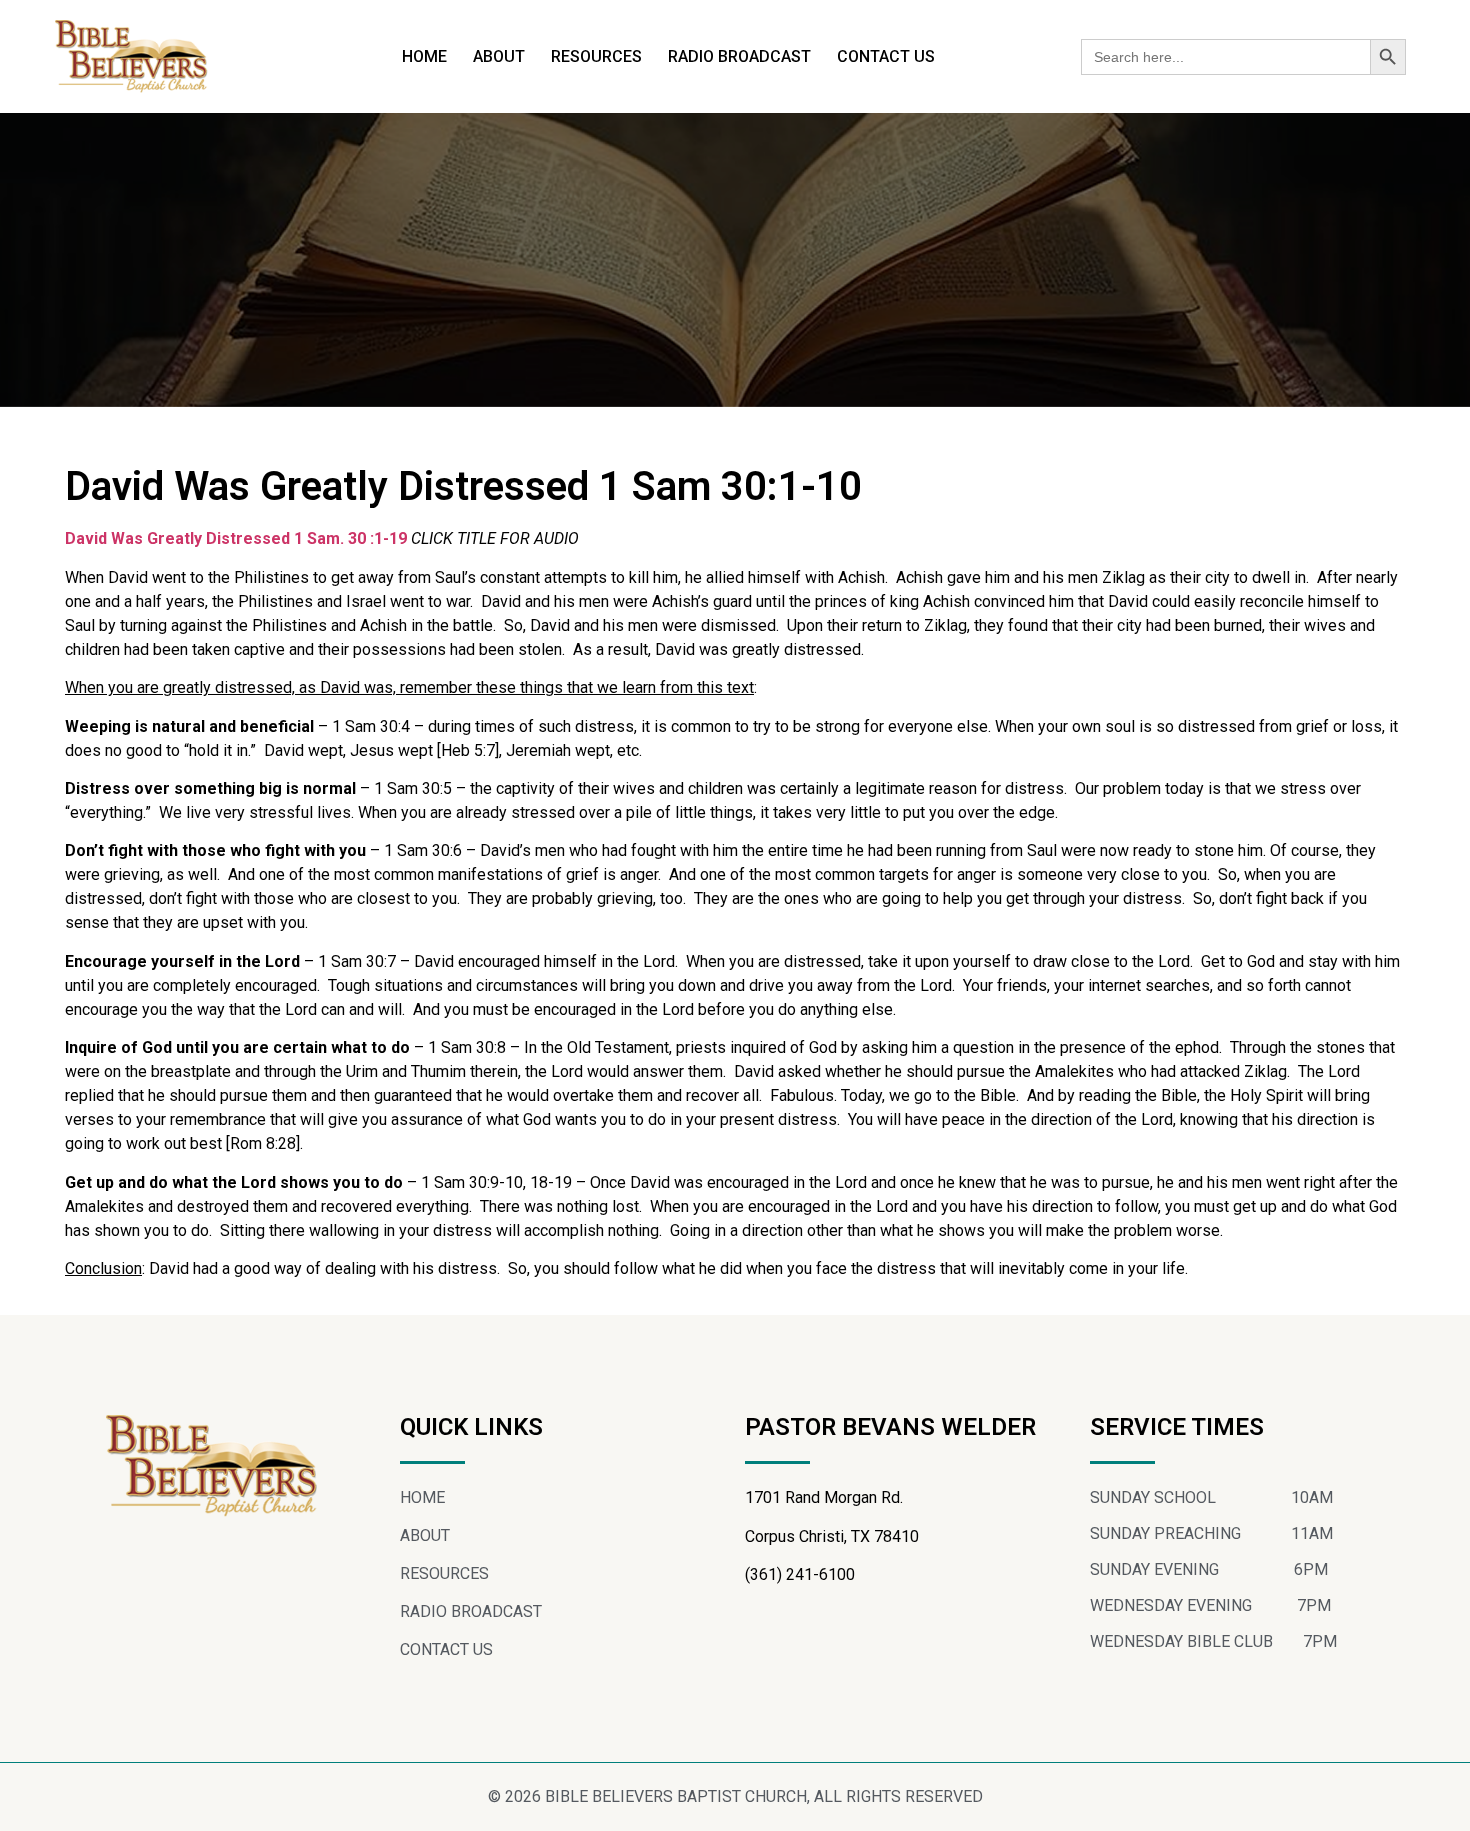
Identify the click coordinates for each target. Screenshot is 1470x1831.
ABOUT (499, 56)
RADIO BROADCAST (739, 56)
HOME (424, 56)
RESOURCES (596, 56)
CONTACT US (886, 56)
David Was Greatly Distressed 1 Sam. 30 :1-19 (236, 538)
